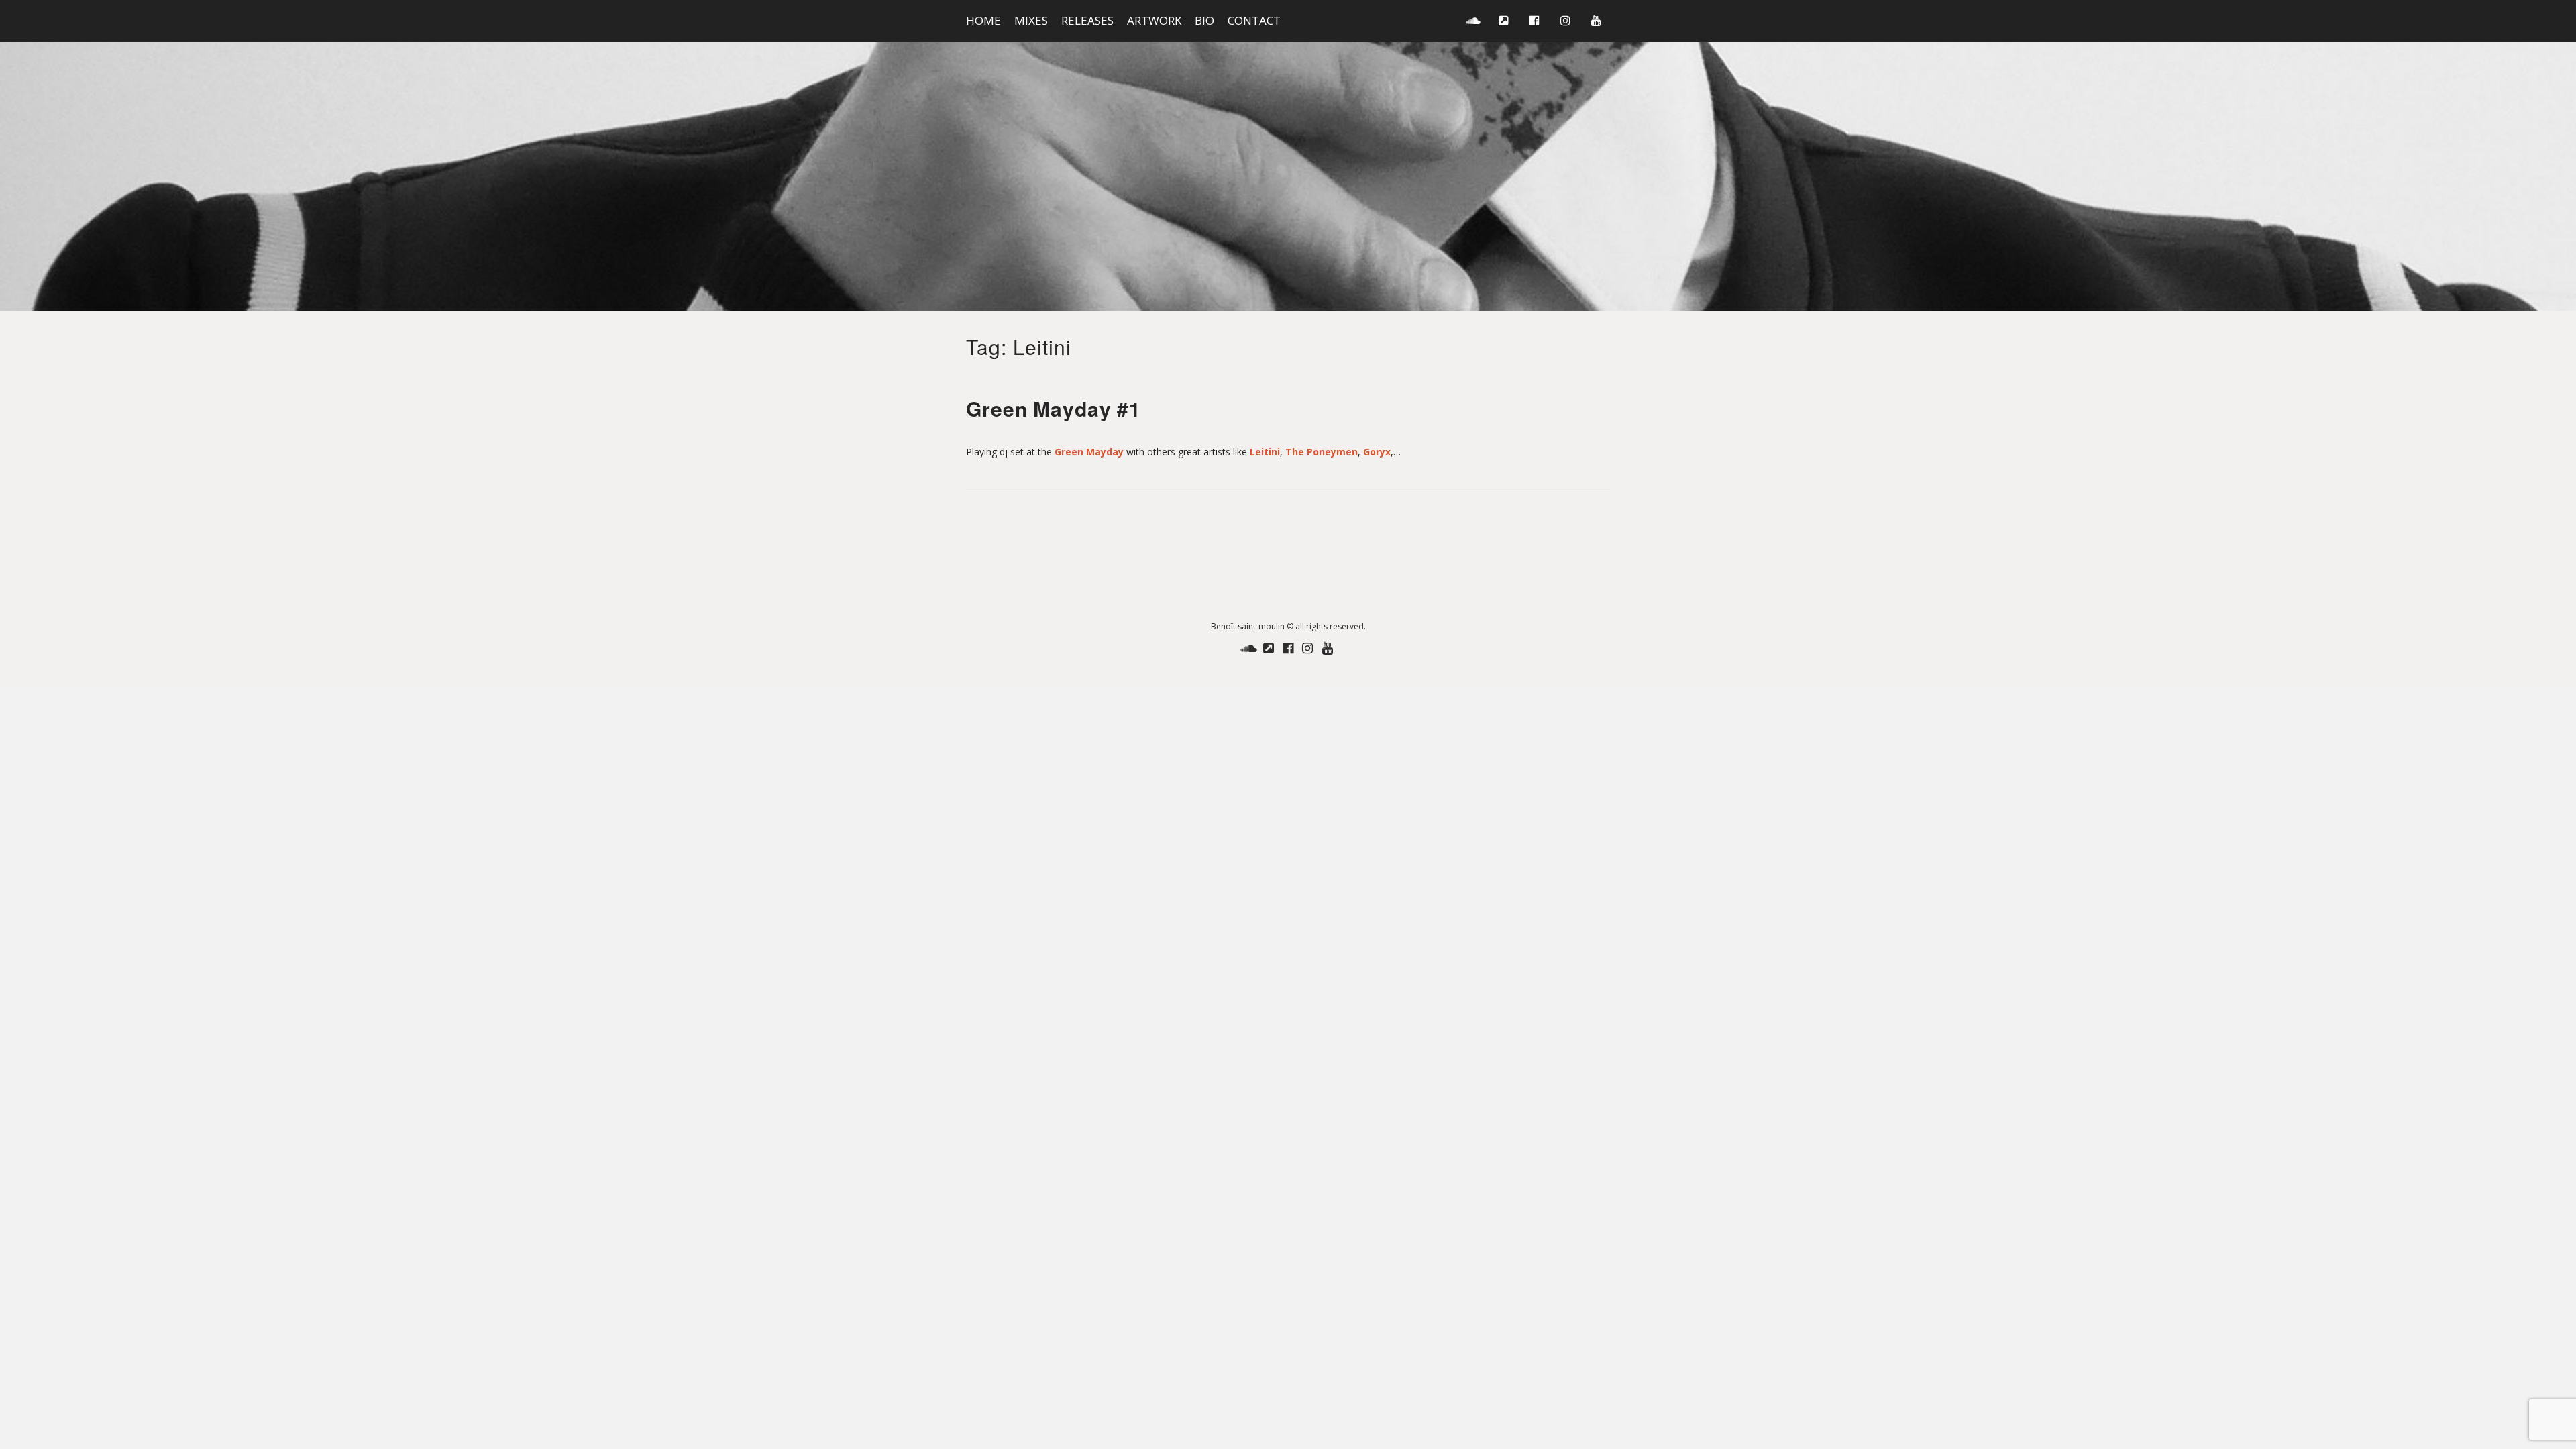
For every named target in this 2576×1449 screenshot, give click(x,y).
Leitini (1265, 452)
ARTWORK (1154, 20)
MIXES (1031, 20)
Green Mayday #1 (1054, 408)
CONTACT (1254, 20)
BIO (1204, 20)
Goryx (1377, 452)
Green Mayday (1089, 452)
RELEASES (1087, 20)
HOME (983, 20)
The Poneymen (1322, 452)
